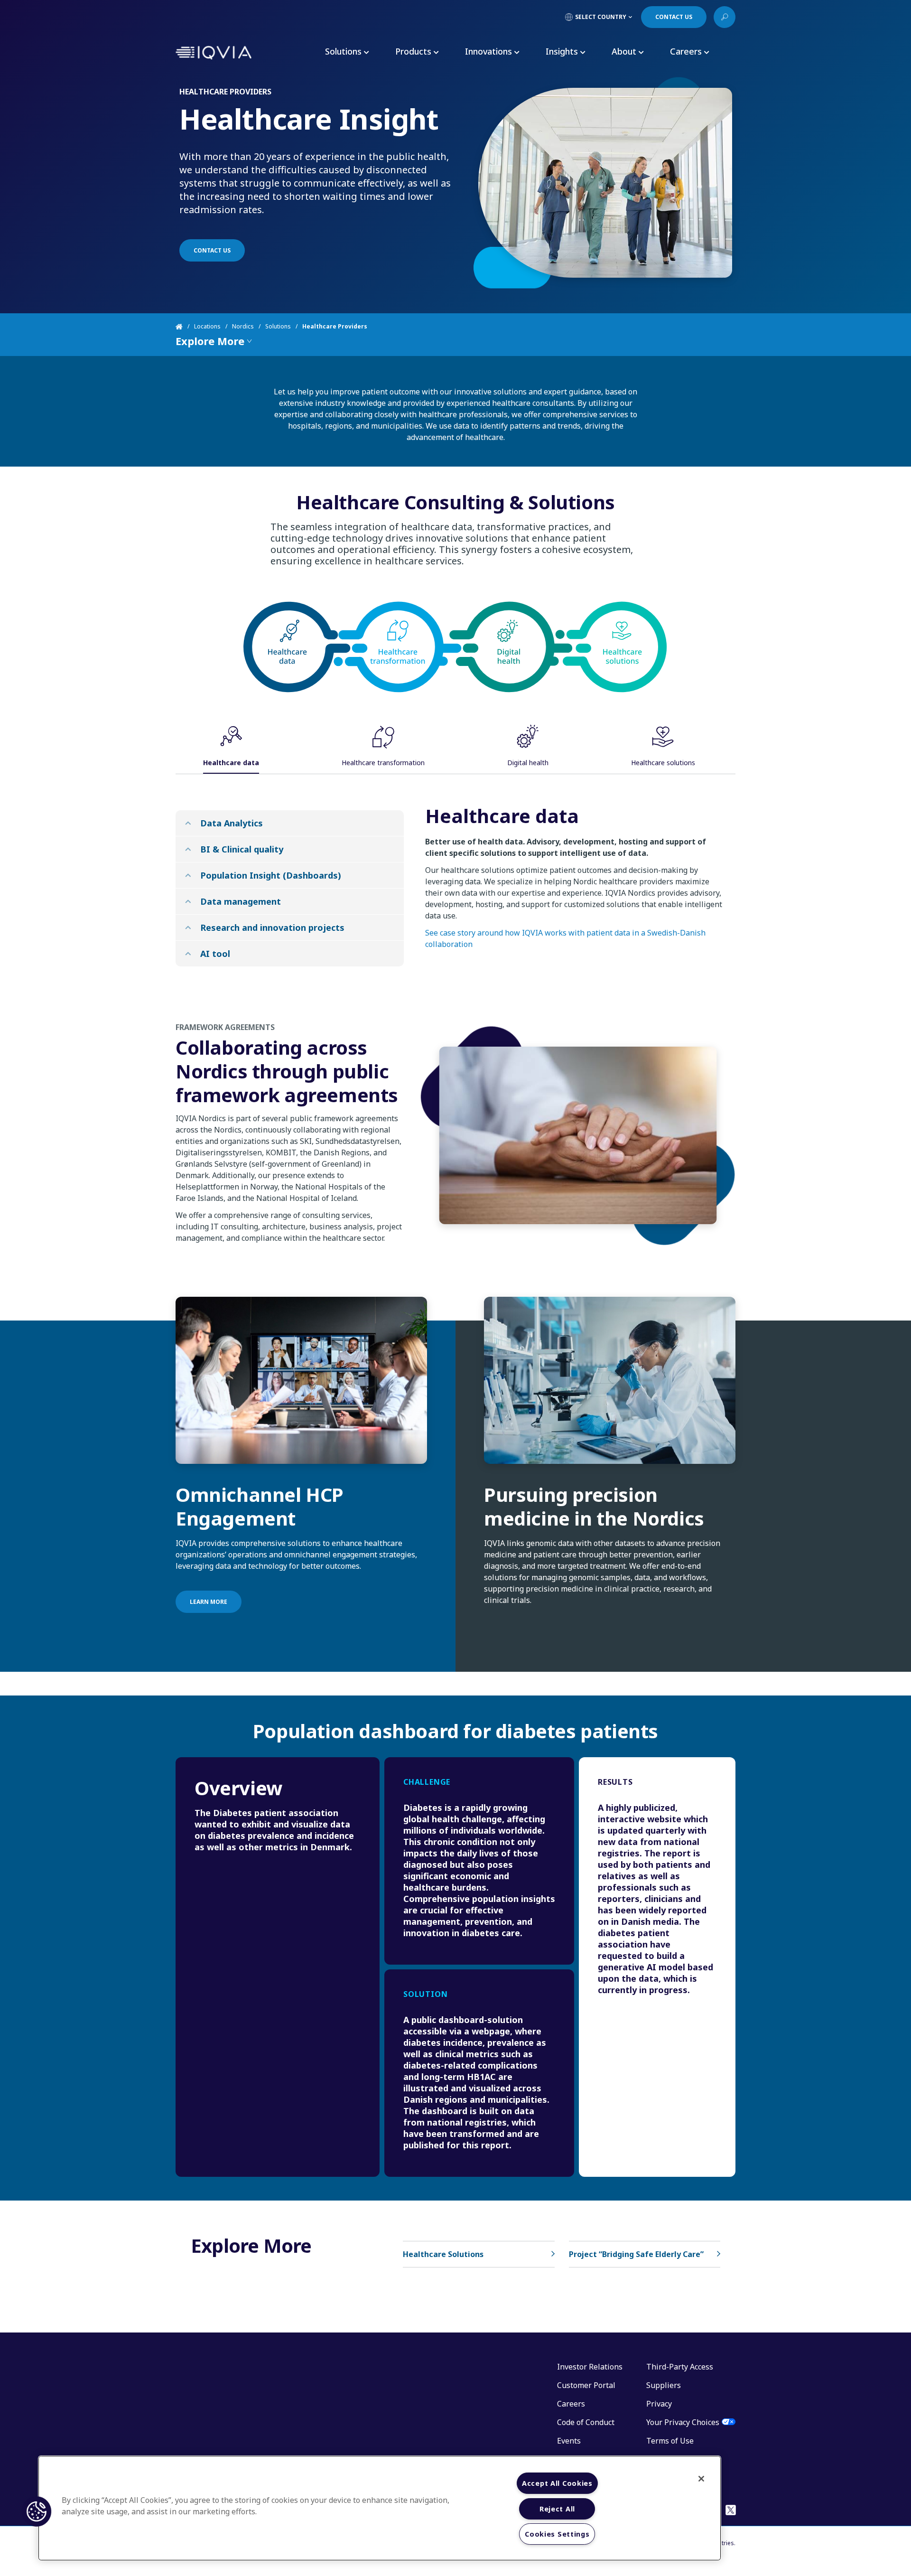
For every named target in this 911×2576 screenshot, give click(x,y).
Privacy (659, 2404)
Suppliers (664, 2385)
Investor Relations (590, 2367)
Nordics (243, 326)
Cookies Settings (557, 2534)
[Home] (185, 327)
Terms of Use (670, 2441)
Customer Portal (586, 2385)
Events (569, 2441)
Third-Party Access (680, 2367)
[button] (37, 2511)
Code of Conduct (586, 2422)
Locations (207, 326)
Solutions (278, 326)
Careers (571, 2404)
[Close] (701, 2479)
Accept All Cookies (557, 2483)
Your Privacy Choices (683, 2422)
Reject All (557, 2509)
